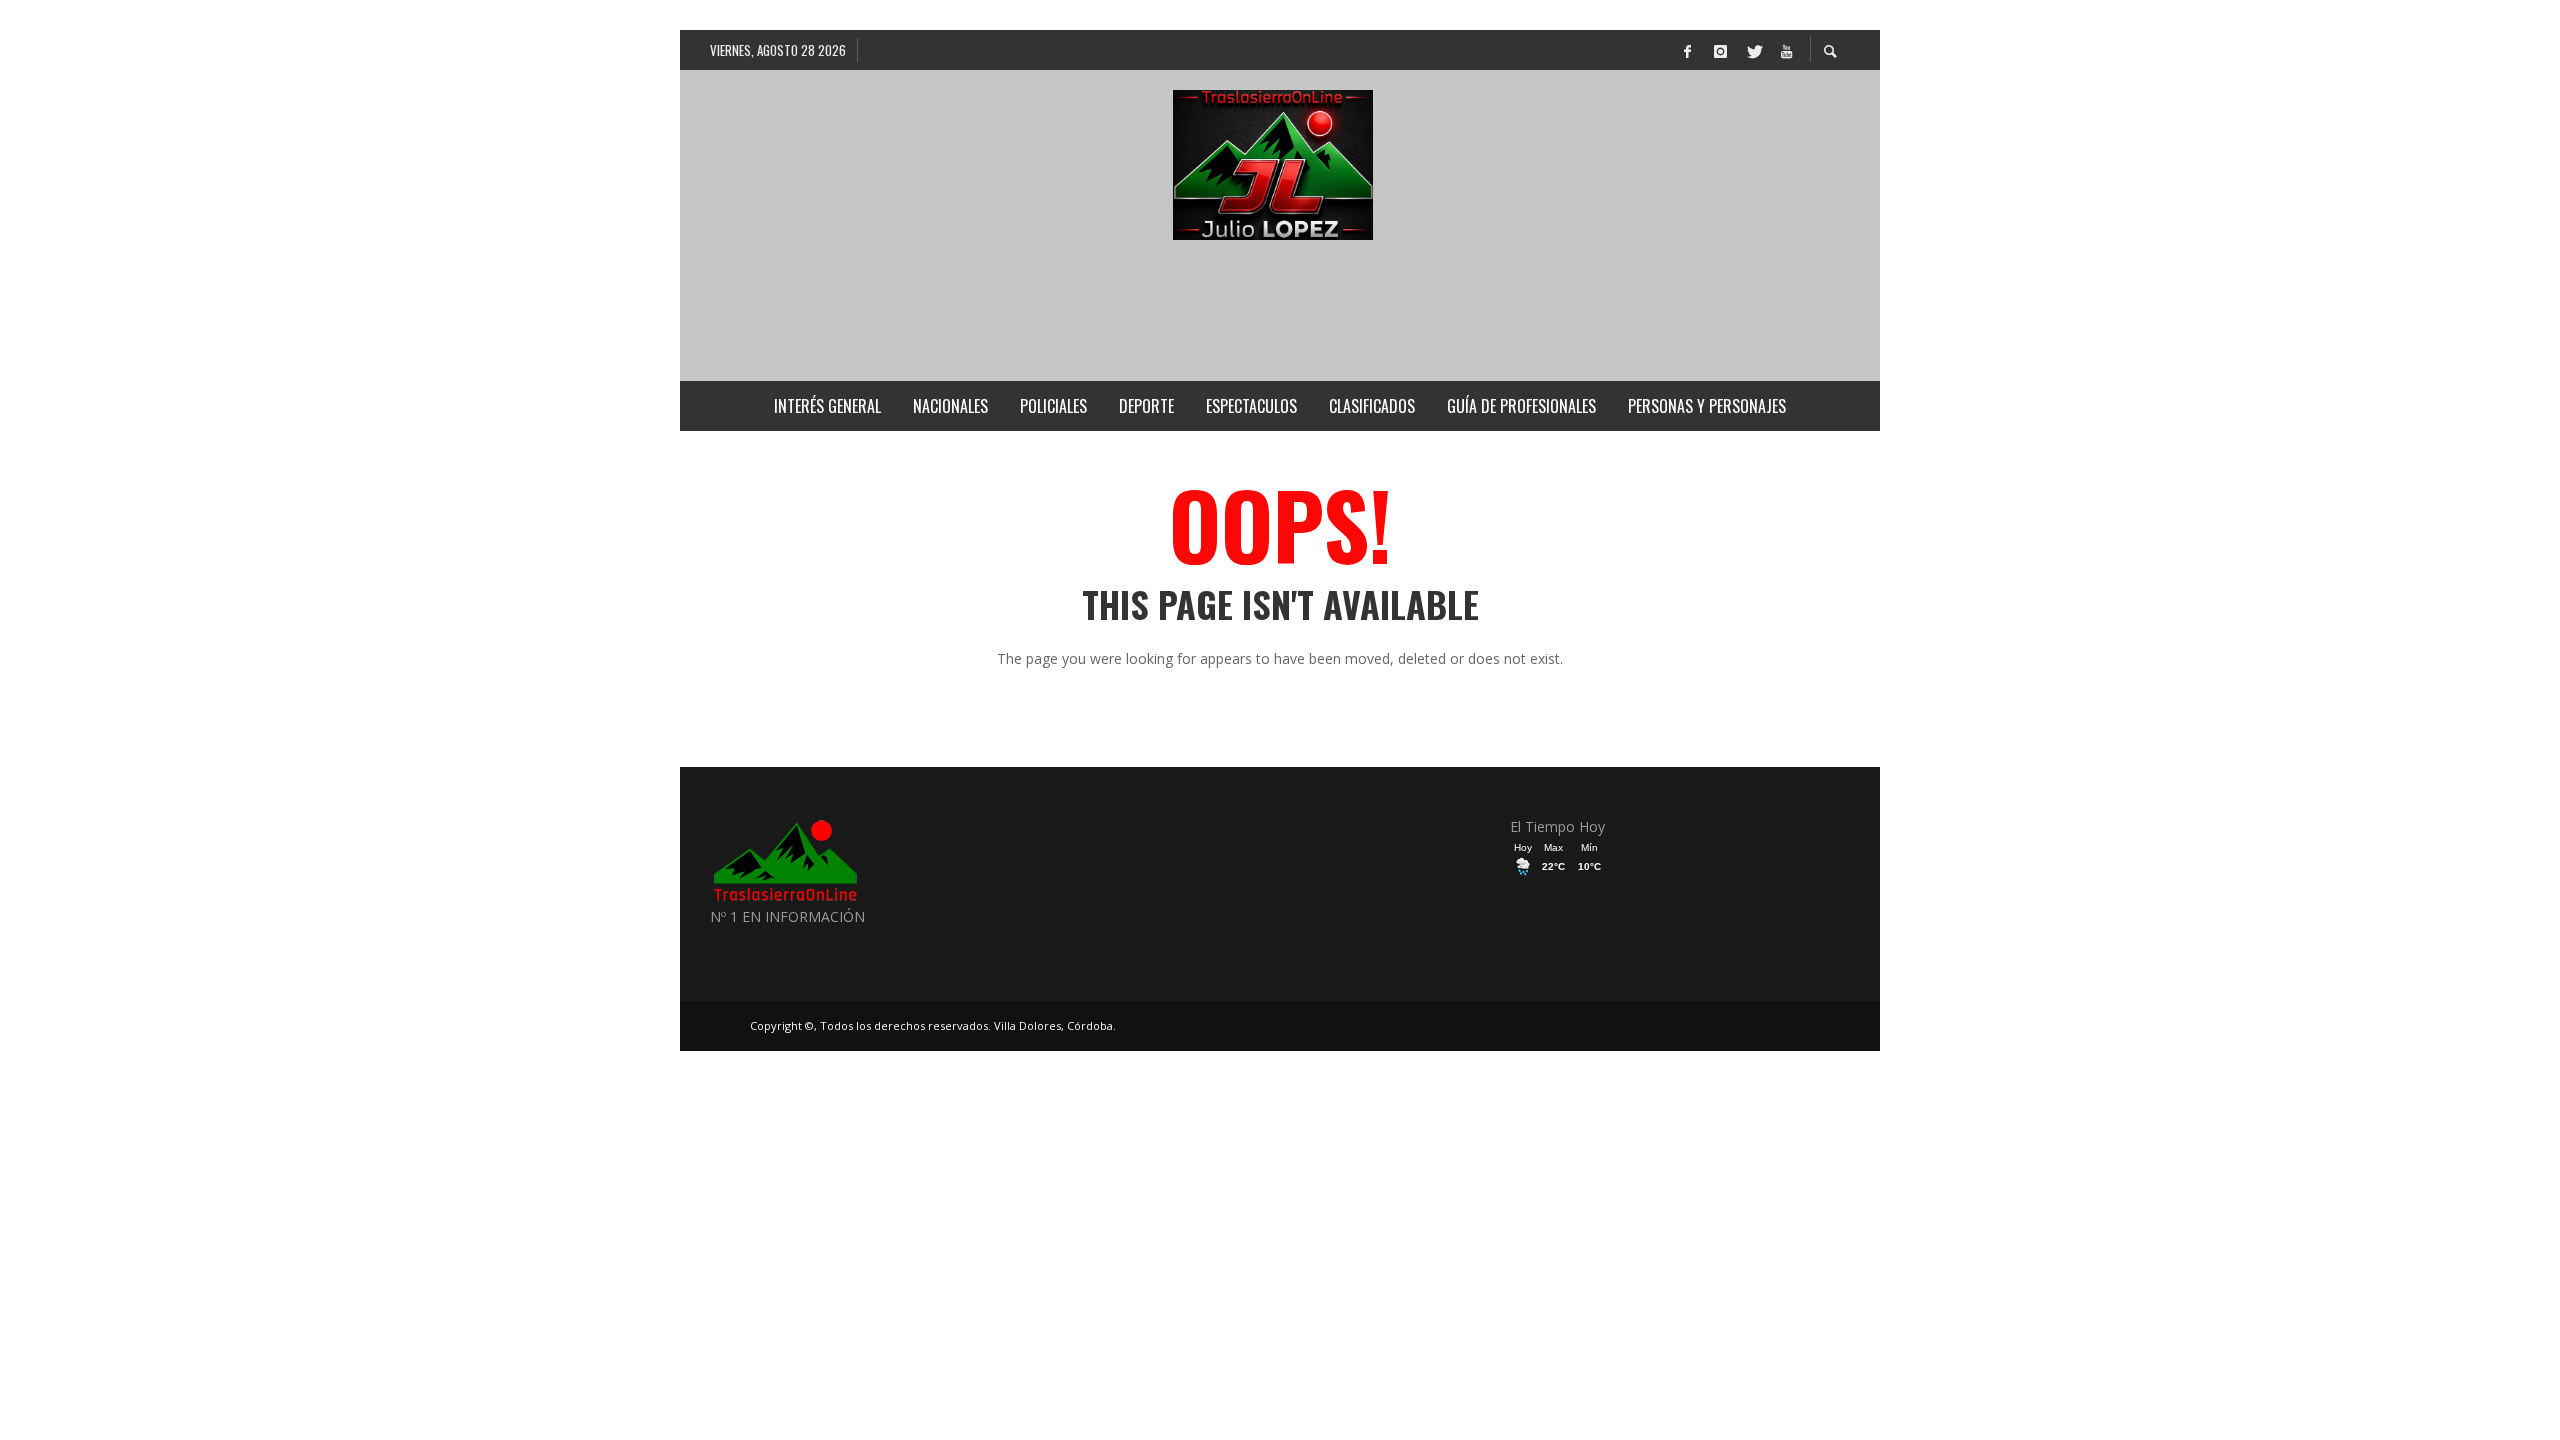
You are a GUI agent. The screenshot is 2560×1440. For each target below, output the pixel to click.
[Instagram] (1720, 50)
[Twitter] (1753, 50)
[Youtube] (1786, 50)
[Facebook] (1687, 50)
